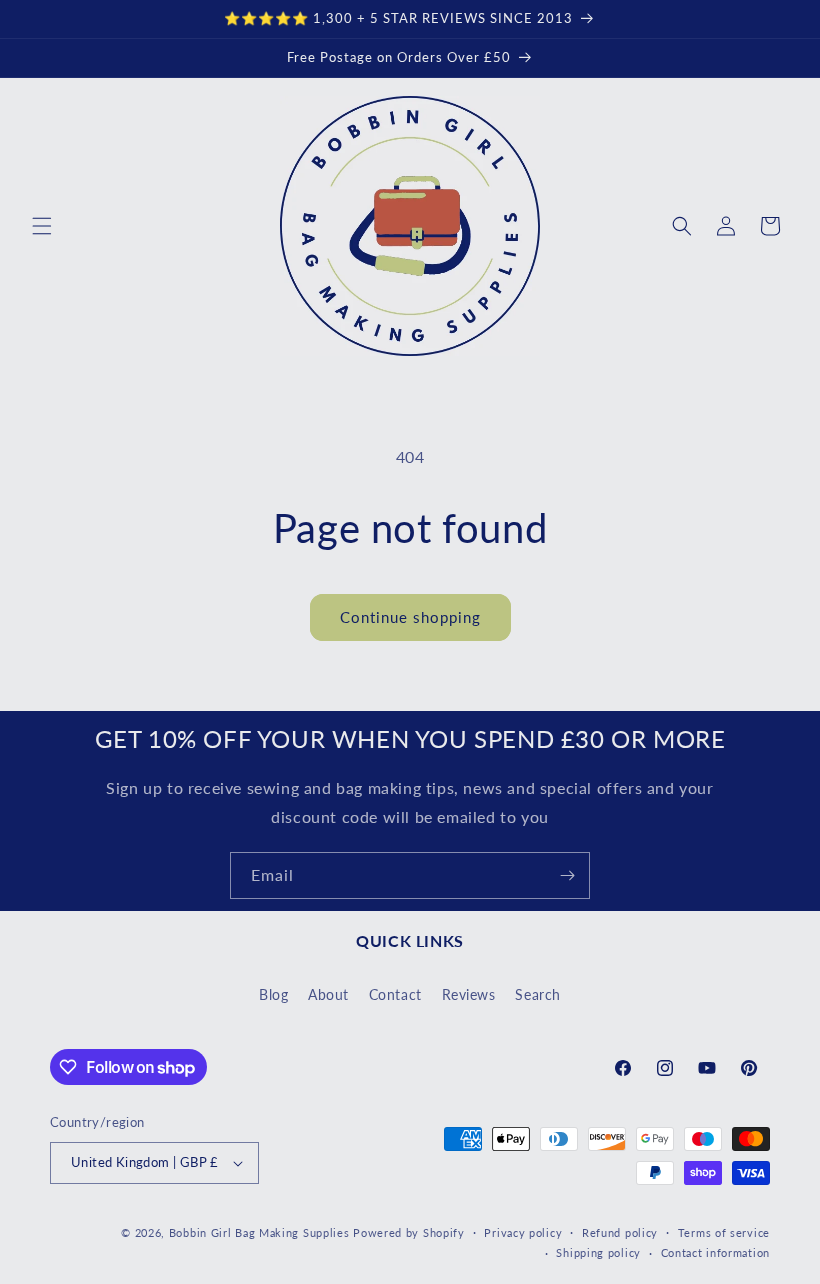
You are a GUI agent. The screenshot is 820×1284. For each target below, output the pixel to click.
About (328, 994)
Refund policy (620, 1232)
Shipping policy (598, 1252)
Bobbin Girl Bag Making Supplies (259, 1232)
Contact (395, 994)
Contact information (715, 1252)
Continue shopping (410, 617)
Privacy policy (523, 1232)
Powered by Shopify (409, 1232)
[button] (42, 226)
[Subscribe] (567, 875)
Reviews (469, 994)
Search (538, 994)
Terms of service (724, 1232)
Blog (273, 994)
